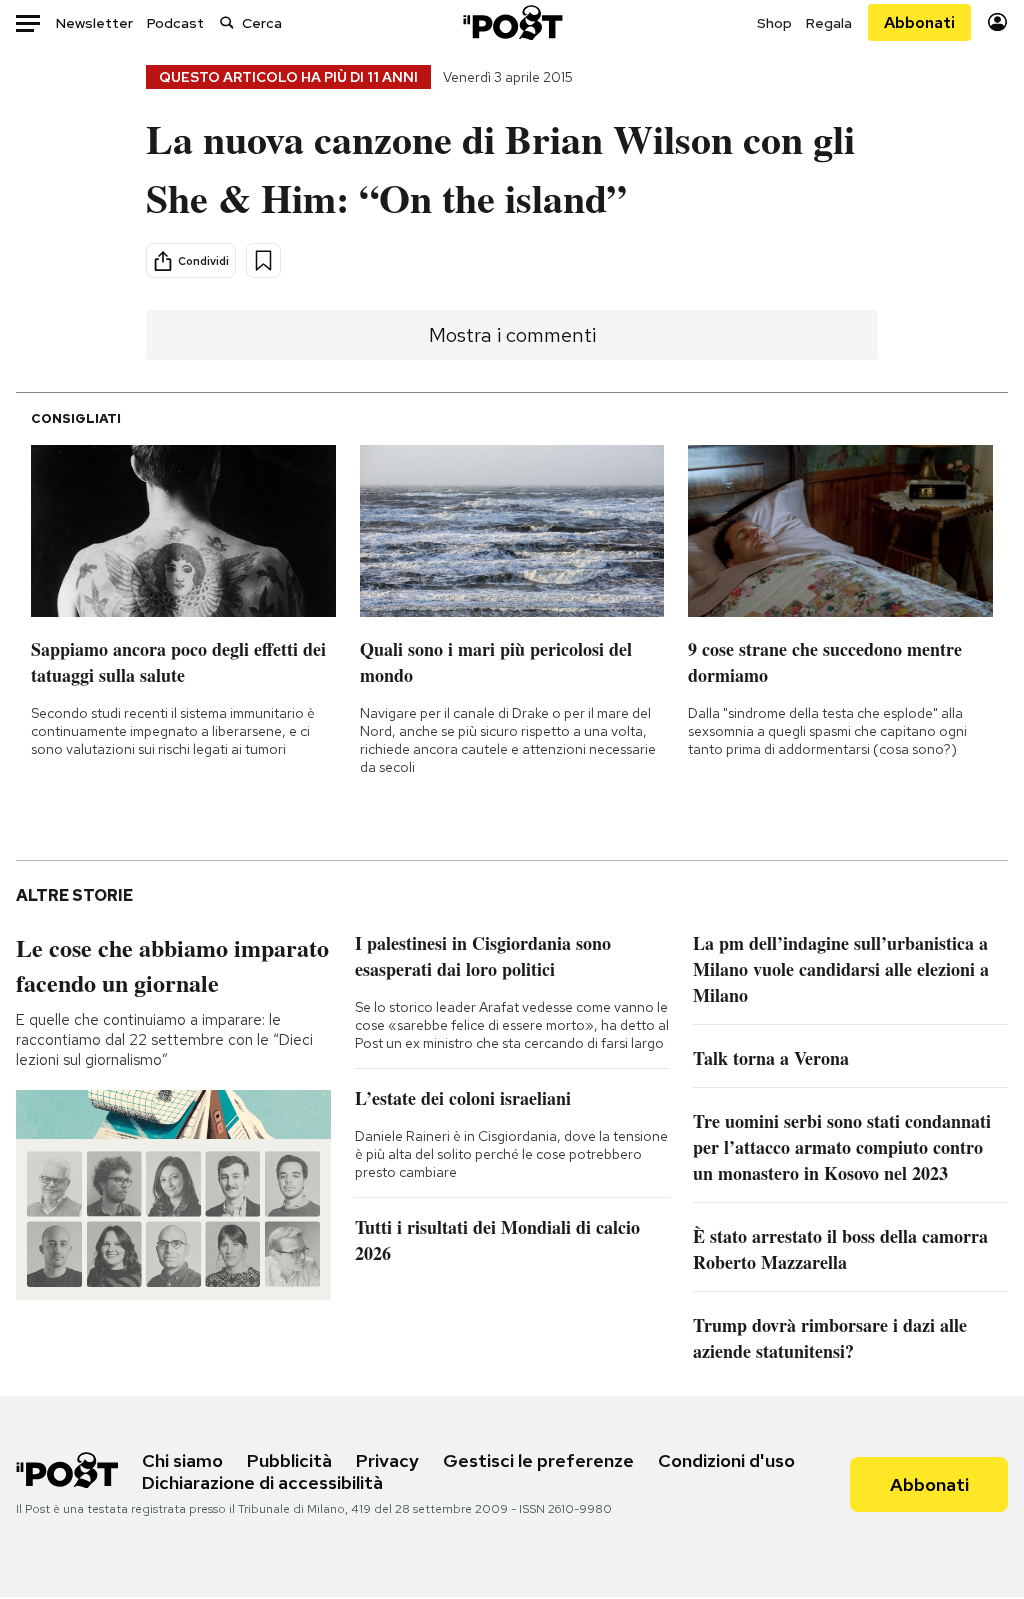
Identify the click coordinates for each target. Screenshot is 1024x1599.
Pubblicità (289, 1460)
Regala (829, 23)
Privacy (387, 1460)
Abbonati (919, 22)
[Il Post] (512, 22)
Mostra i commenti (512, 335)
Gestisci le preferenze (538, 1460)
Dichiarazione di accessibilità (262, 1482)
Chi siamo (182, 1460)
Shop (774, 23)
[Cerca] (227, 22)
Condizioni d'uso (726, 1460)
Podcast (175, 23)
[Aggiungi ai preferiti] (263, 260)
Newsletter (94, 23)
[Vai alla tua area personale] (997, 22)
